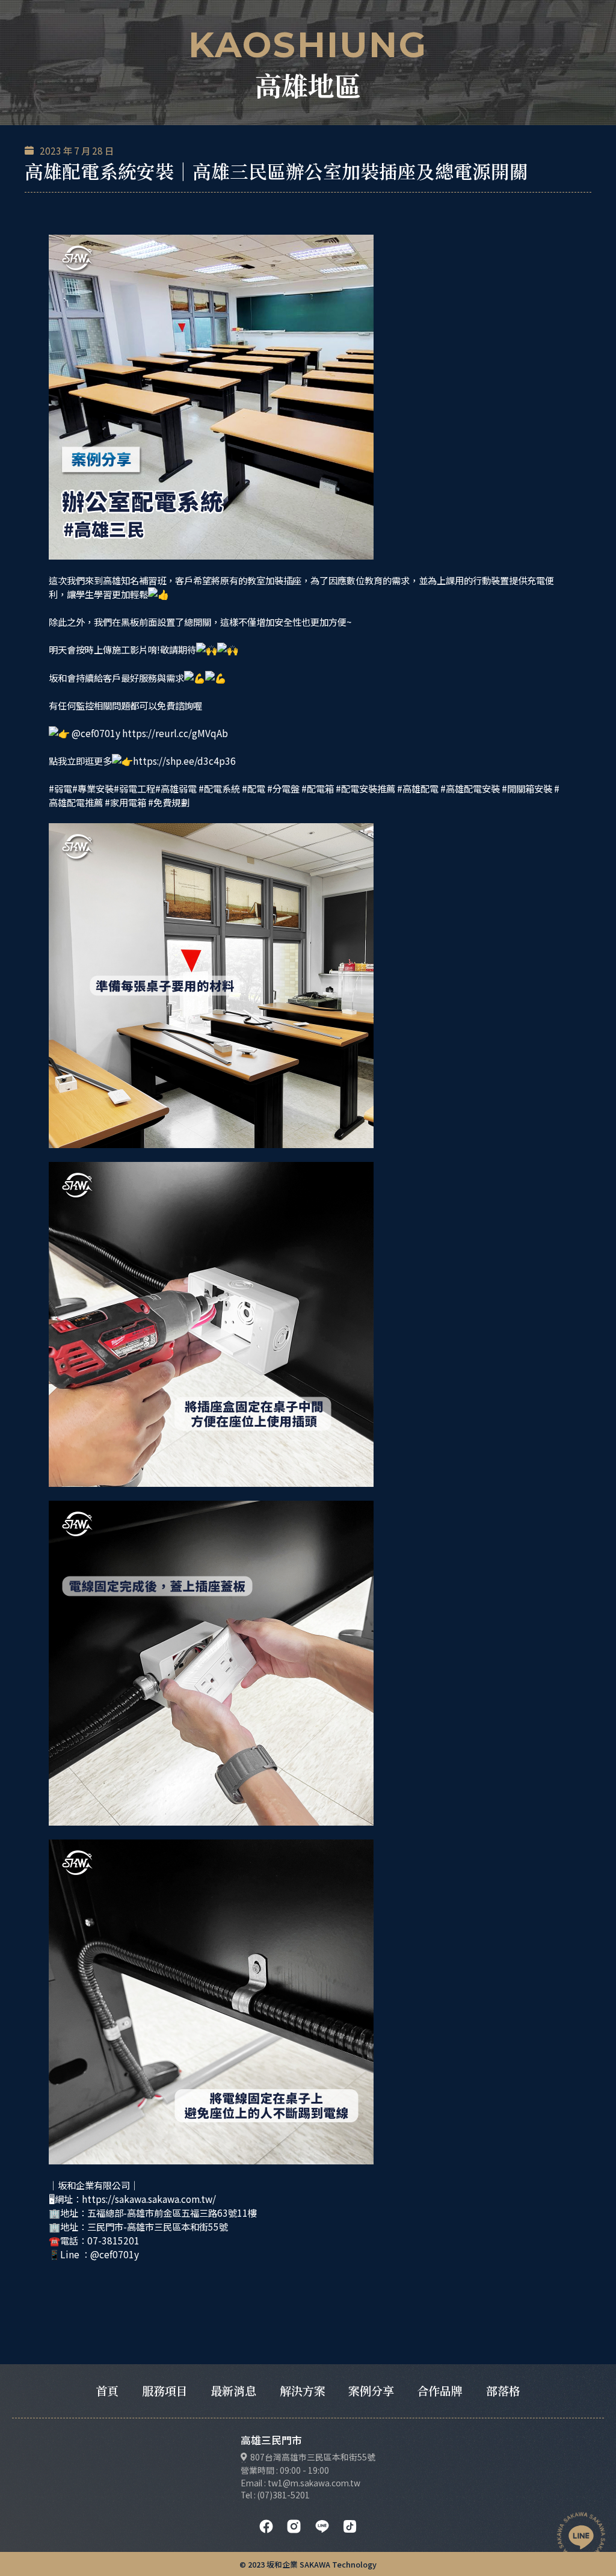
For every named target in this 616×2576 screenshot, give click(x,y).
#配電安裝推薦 (365, 788)
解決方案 (303, 2390)
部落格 (503, 2390)
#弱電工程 (134, 788)
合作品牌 (440, 2390)
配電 (430, 788)
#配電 (254, 788)
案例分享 (371, 2390)
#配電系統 (219, 788)
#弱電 (60, 788)
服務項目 (165, 2390)
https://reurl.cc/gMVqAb (175, 733)
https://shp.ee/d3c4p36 (184, 761)
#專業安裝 (93, 788)
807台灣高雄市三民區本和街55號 (313, 2457)
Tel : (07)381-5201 (275, 2495)
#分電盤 (283, 788)
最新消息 (233, 2390)
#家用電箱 (125, 802)
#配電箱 (318, 788)
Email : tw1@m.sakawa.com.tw (300, 2483)
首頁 (107, 2390)
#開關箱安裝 (527, 788)
